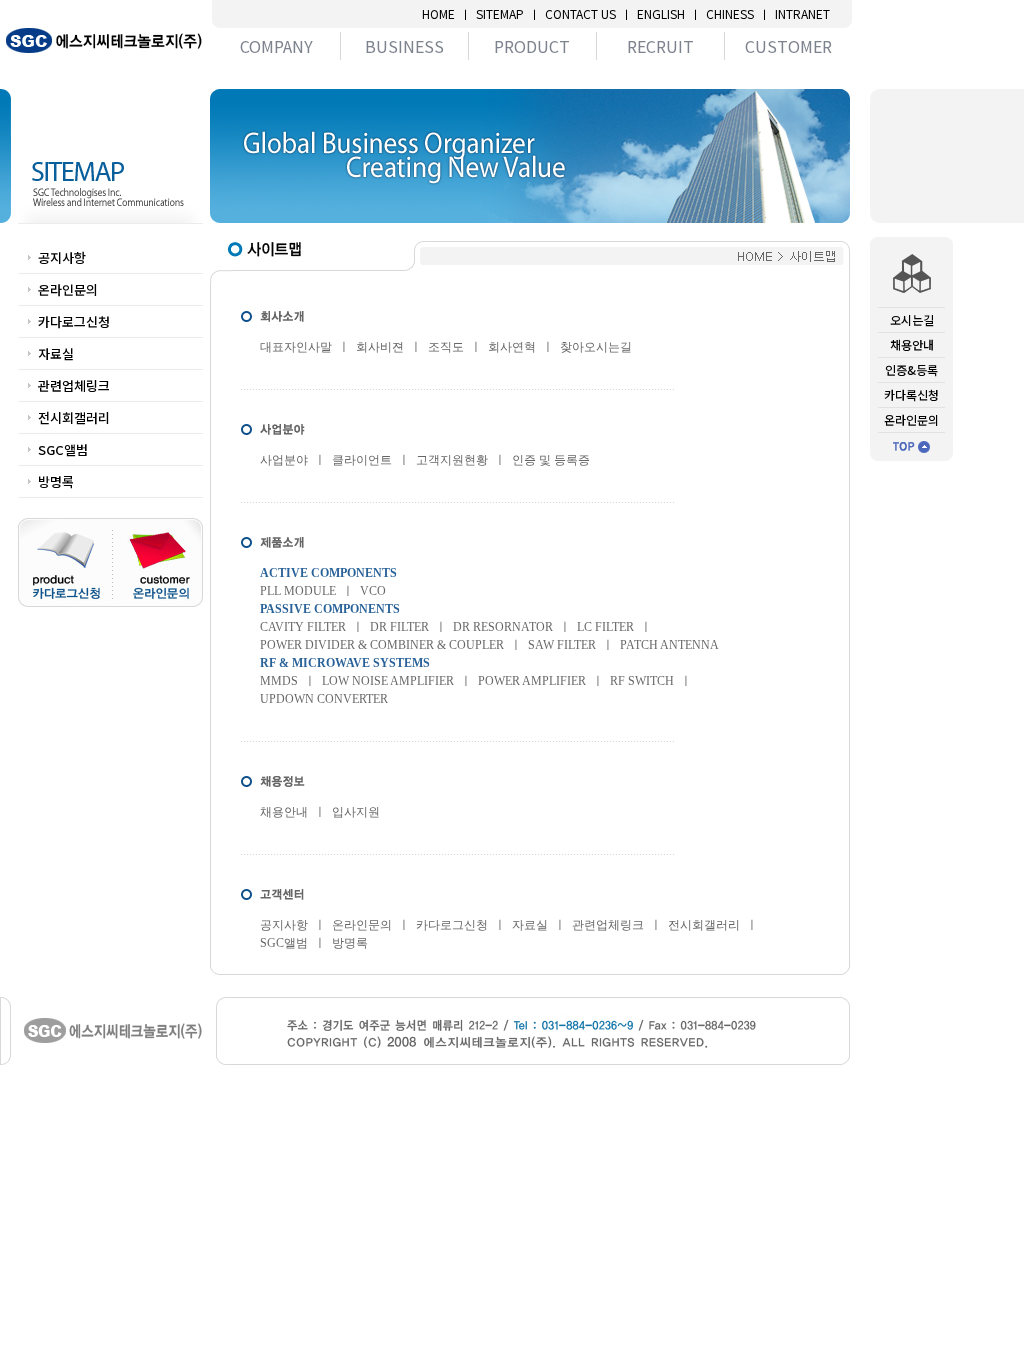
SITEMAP (500, 14)
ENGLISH (661, 14)
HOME (438, 14)
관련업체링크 (74, 385)
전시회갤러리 (74, 417)
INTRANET (802, 14)
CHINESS (730, 14)
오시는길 (912, 319)
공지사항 (62, 257)
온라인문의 (68, 289)
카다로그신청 (74, 321)
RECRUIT (660, 46)
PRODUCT (532, 46)
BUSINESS (404, 46)
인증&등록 (911, 369)
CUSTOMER (788, 46)
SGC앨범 (63, 449)
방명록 (56, 481)
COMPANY (276, 46)
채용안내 (912, 344)
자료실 (56, 353)
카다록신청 (911, 394)
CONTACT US (580, 14)
